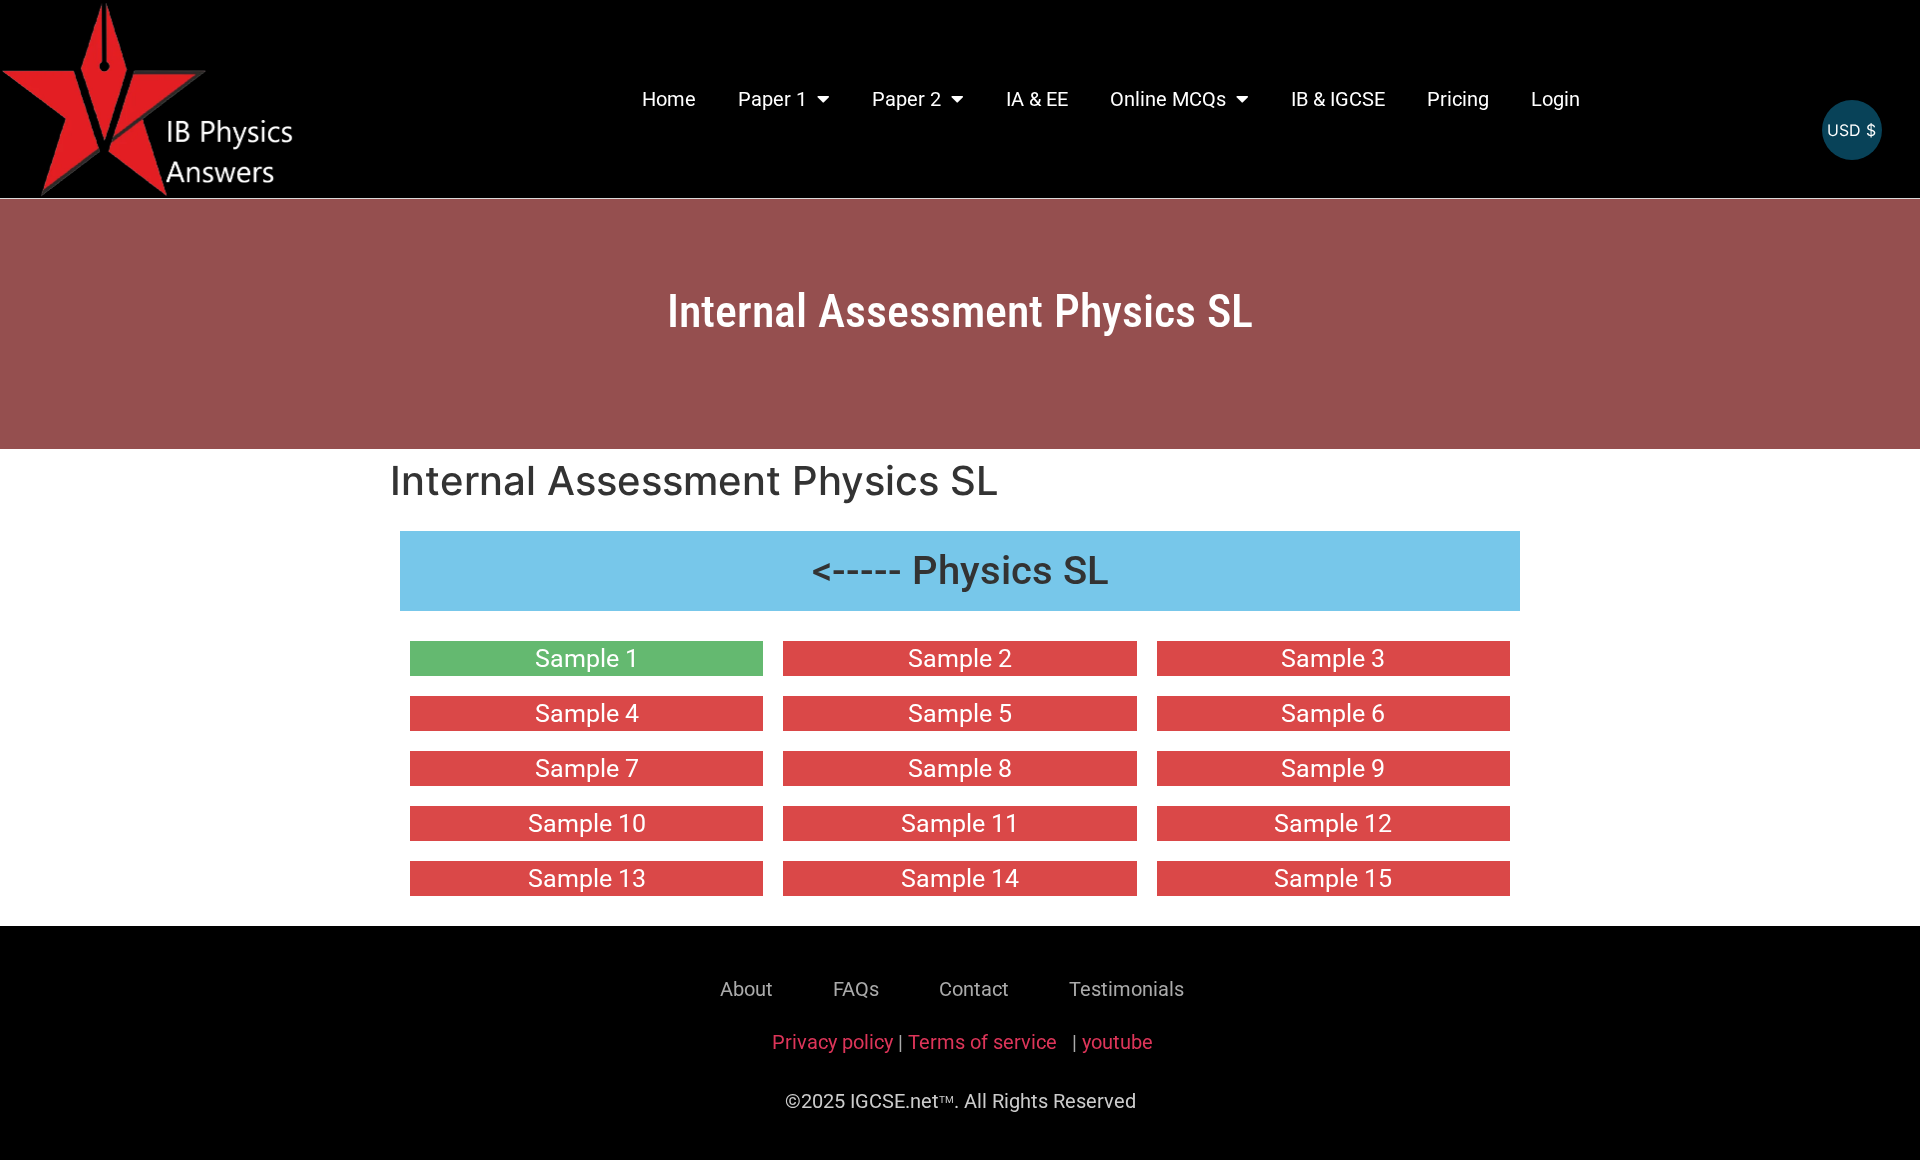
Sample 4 (587, 713)
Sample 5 (960, 713)
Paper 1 (772, 99)
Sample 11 (960, 823)
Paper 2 (906, 99)
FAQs (856, 989)
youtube (1117, 1042)
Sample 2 (960, 658)
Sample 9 (1333, 768)
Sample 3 (1333, 658)
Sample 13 (587, 878)
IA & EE (1037, 99)
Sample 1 (587, 658)
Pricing (1458, 99)
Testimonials (1126, 989)
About (746, 989)
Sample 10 (587, 823)
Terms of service (985, 1042)
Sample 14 (960, 878)
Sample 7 (587, 768)
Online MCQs (1168, 99)
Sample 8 (960, 768)
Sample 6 (1333, 713)
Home (669, 99)
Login (1555, 99)
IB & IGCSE (1338, 99)
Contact (974, 989)
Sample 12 (1333, 823)
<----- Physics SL (960, 570)
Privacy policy (832, 1042)
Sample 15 (1333, 878)
